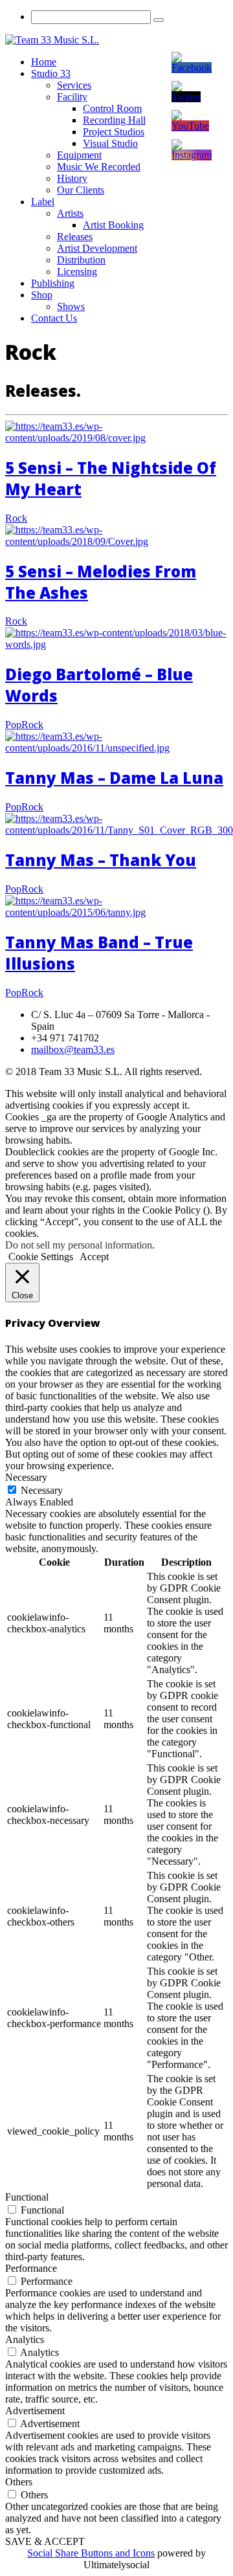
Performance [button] (31, 2268)
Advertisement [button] (35, 2411)
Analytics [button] (25, 2339)
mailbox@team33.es (73, 1049)
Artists (70, 213)
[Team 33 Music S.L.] (52, 40)
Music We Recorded (99, 167)
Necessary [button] (26, 1477)
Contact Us (54, 318)
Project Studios (114, 132)
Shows (71, 306)
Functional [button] (27, 2197)
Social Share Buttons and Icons (91, 2553)
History (72, 178)
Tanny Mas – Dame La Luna (114, 778)
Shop (42, 295)
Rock (16, 518)
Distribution (81, 260)
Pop (13, 725)
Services (74, 85)
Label (43, 202)
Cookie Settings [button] (41, 1257)
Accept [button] (94, 1257)
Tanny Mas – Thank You (101, 860)
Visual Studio (110, 143)
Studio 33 (51, 73)
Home (44, 62)
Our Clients (81, 190)
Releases (75, 237)
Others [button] (19, 2482)
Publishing (53, 283)
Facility (72, 97)
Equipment (79, 155)
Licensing (77, 272)
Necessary (42, 1490)
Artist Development (97, 248)
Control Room (112, 108)
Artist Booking (113, 225)
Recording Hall (114, 120)
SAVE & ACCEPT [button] (45, 2541)
